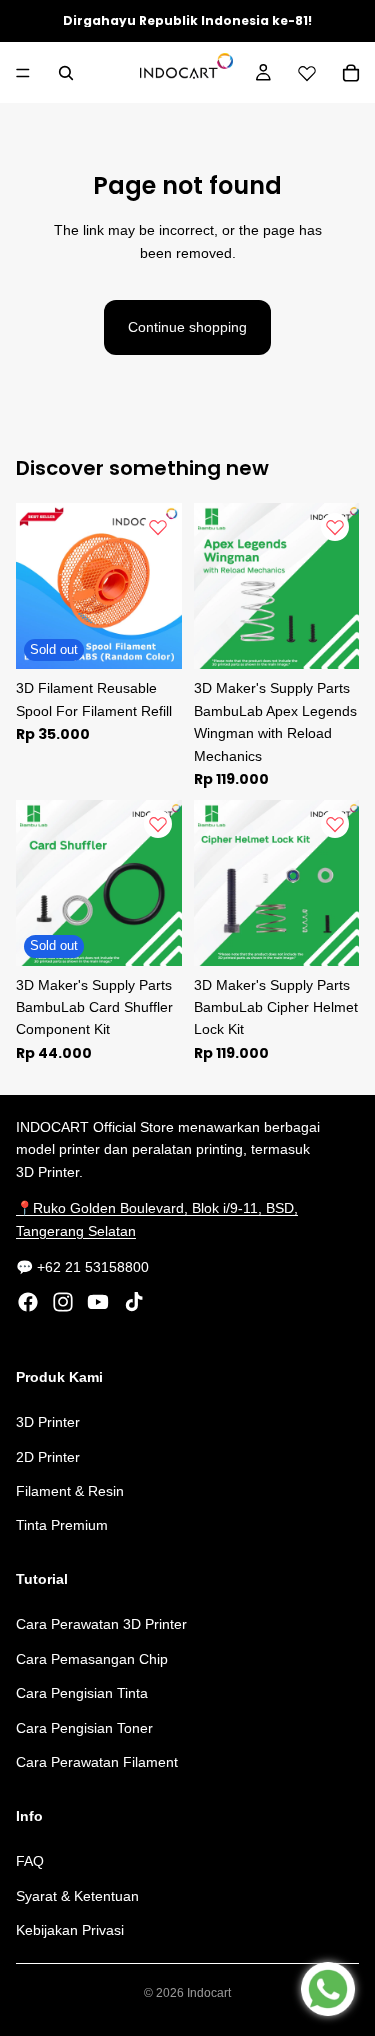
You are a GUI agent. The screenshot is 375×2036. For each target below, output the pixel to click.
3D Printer (48, 1422)
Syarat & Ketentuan (77, 1896)
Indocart (209, 1993)
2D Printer (48, 1457)
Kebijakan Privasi (70, 1930)
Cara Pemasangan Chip (92, 1659)
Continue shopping (187, 327)
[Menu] (23, 73)
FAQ (30, 1861)
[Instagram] (63, 1303)
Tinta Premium (62, 1526)
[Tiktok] (134, 1303)
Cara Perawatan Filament (97, 1762)
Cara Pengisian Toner (84, 1728)
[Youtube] (98, 1303)
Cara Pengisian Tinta (82, 1693)
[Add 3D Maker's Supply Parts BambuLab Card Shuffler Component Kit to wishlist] (158, 824)
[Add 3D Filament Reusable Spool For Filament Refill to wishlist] (158, 527)
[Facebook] (28, 1303)
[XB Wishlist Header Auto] (307, 73)
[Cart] (351, 73)
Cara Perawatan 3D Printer (101, 1625)
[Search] (66, 73)
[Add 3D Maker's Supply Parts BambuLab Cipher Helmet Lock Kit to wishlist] (335, 824)
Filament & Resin (70, 1491)
